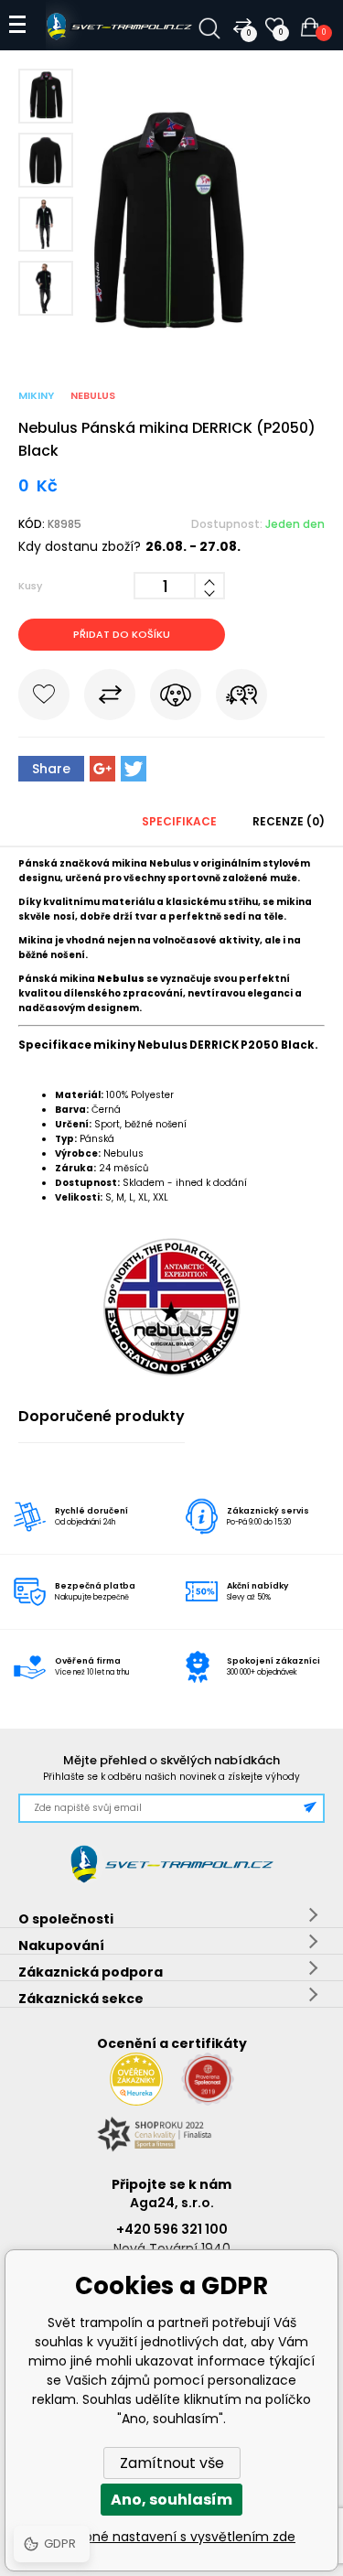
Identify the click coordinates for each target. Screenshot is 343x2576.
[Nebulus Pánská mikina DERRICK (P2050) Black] (171, 332)
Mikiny (36, 395)
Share (51, 769)
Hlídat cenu (176, 698)
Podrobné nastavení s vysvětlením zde (171, 2537)
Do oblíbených (44, 698)
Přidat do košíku (122, 634)
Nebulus (93, 395)
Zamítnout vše (172, 2463)
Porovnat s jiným (110, 698)
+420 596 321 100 (172, 2229)
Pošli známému (241, 698)
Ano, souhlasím (171, 2500)
